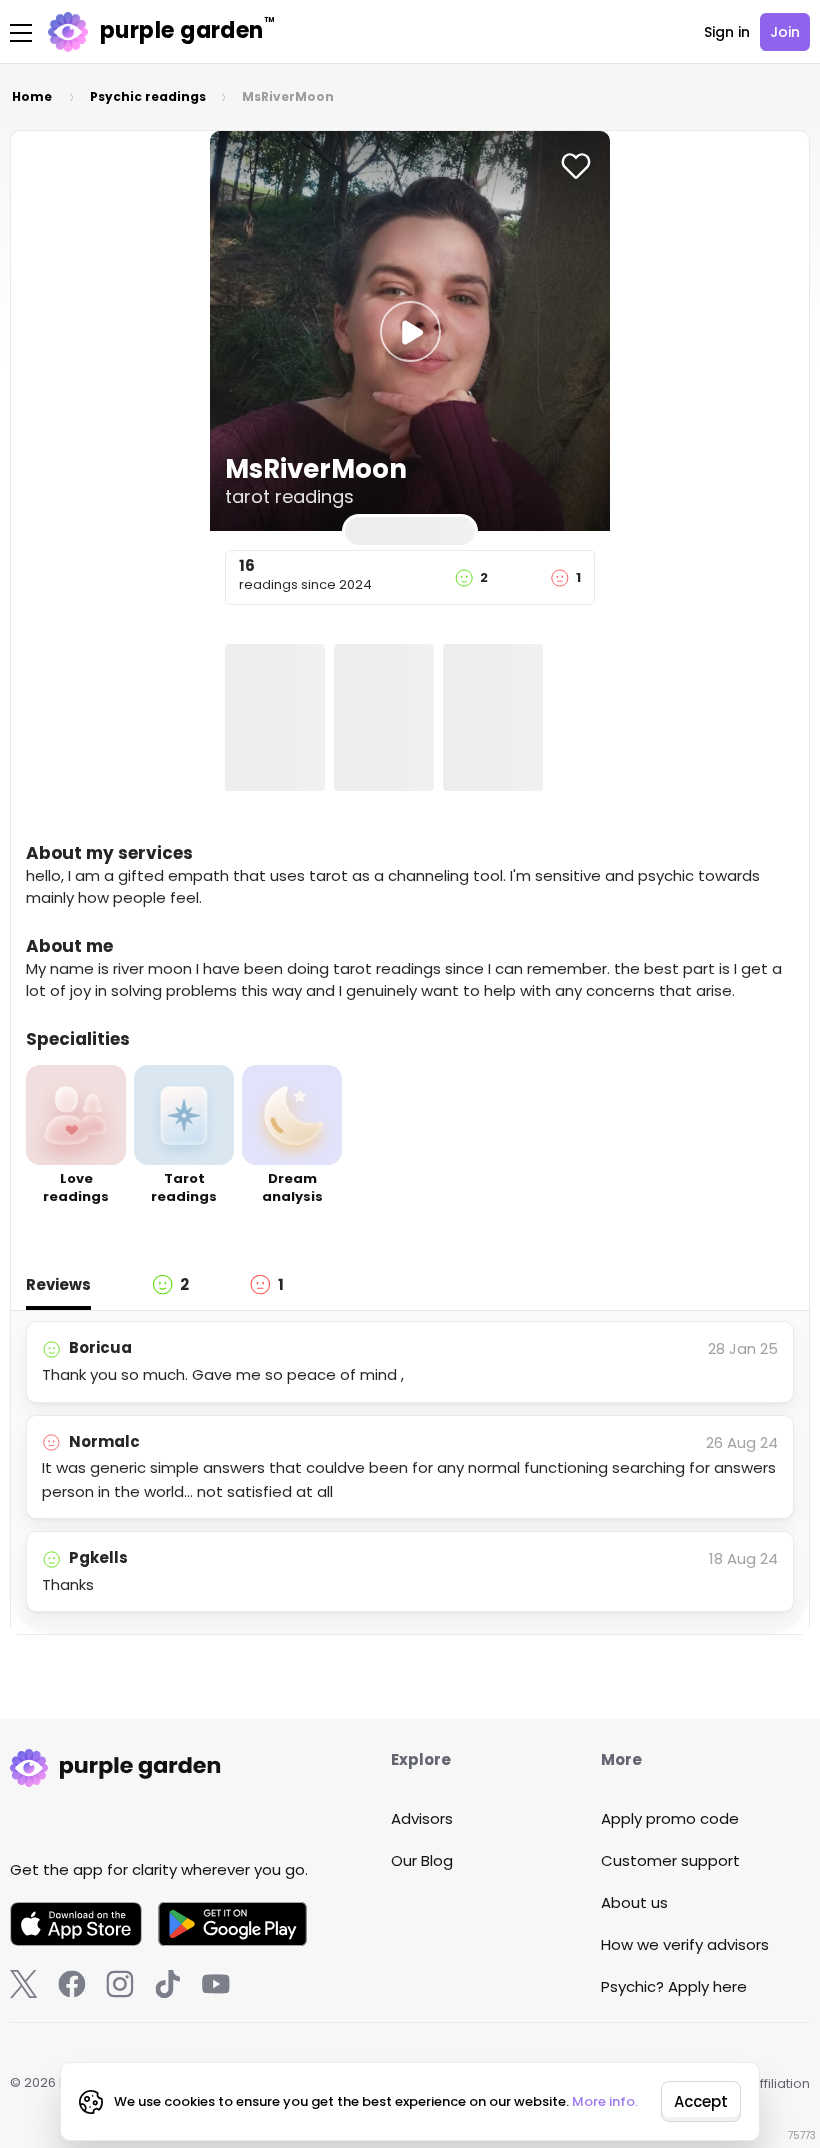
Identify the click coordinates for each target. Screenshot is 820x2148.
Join (785, 32)
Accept (701, 2101)
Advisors (422, 1818)
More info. (605, 2101)
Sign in (727, 32)
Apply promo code (670, 1818)
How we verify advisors (685, 1944)
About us (634, 1902)
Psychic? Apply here (674, 1986)
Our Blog (422, 1860)
